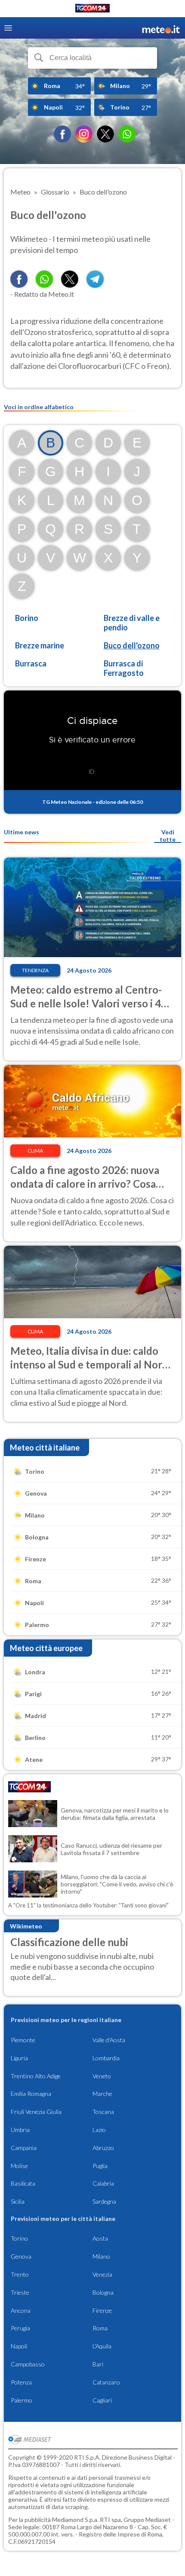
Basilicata (23, 2183)
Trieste (20, 2292)
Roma (100, 2328)
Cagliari (102, 2400)
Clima (35, 1151)
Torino (19, 2238)
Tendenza (35, 970)
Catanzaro (106, 2382)
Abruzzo (103, 2148)
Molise (19, 2166)
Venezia (102, 2274)
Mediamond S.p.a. (75, 2520)
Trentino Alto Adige (36, 2076)
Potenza (21, 2382)
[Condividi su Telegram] (95, 285)
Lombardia (106, 2058)
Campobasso (28, 2364)
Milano (101, 2256)
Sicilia (18, 2201)
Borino (27, 618)
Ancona (21, 2310)
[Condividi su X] (70, 285)
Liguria (19, 2058)
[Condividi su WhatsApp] (44, 285)
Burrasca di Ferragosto (124, 668)
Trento (20, 2274)
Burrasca (31, 663)
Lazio (99, 2130)
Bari (98, 2364)
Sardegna (104, 2201)
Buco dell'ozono (132, 645)
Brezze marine (40, 645)
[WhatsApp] (127, 134)
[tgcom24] (92, 10)
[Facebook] (62, 134)
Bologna (103, 2292)
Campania (24, 2148)
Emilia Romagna (31, 2094)
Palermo (22, 2400)
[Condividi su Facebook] (19, 285)
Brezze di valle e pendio (132, 623)
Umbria (20, 2130)
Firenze (102, 2310)
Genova (21, 2256)
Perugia (20, 2328)
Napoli (19, 2346)
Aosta (100, 2238)
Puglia (100, 2166)
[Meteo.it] (161, 28)
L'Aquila (102, 2346)
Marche (102, 2094)
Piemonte (23, 2040)
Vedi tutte (168, 836)
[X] (105, 134)
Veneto (102, 2076)
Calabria (103, 2183)
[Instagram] (84, 134)
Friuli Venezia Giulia (36, 2112)
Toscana (103, 2112)
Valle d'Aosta (109, 2040)
